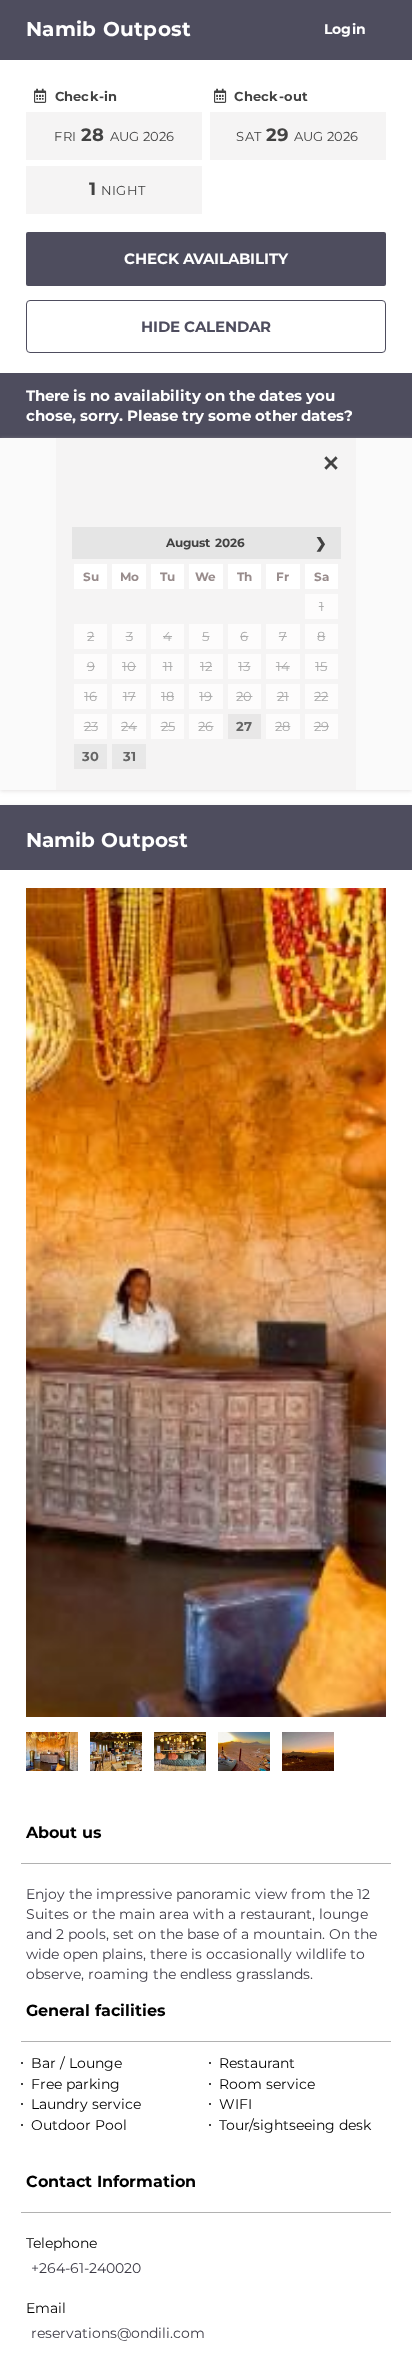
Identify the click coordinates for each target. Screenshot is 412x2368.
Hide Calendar (206, 326)
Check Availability (206, 258)
